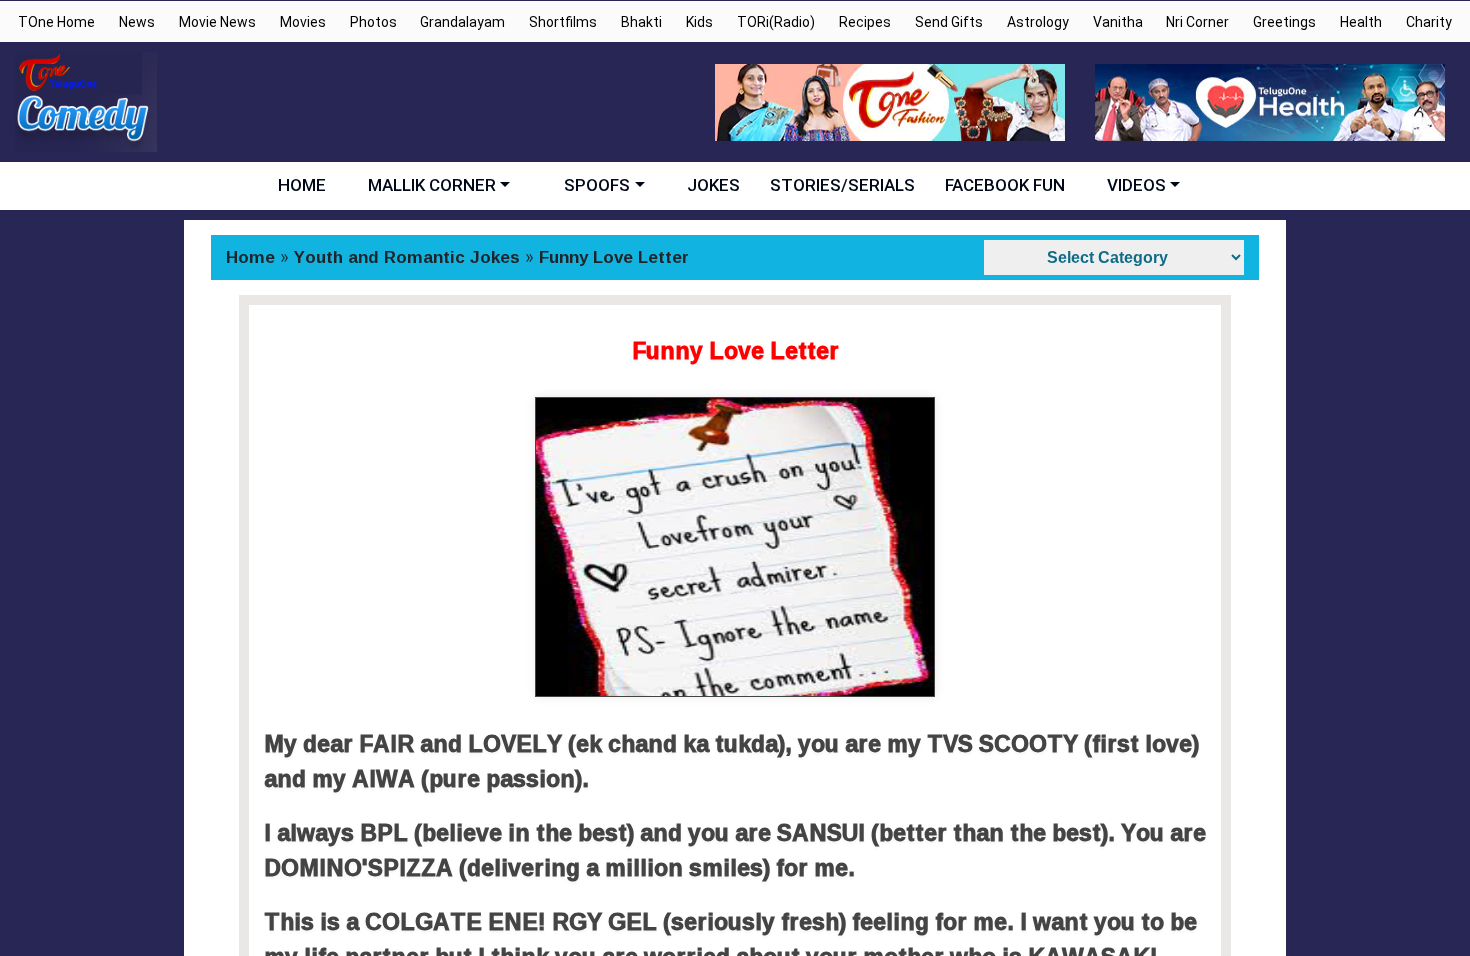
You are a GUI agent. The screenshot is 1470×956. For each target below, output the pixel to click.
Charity (1429, 22)
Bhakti (641, 22)
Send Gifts (949, 22)
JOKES (713, 185)
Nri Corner (1197, 22)
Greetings (1284, 22)
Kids (699, 22)
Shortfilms (563, 22)
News (137, 22)
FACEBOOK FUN (1005, 185)
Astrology (1038, 22)
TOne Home (56, 22)
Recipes (865, 22)
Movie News (217, 22)
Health (1361, 22)
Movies (303, 22)
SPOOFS (597, 185)
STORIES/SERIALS (842, 185)
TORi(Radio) (776, 22)
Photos (373, 22)
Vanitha (1118, 22)
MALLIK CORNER (432, 185)
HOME (302, 185)
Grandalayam (462, 22)
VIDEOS (1136, 185)
